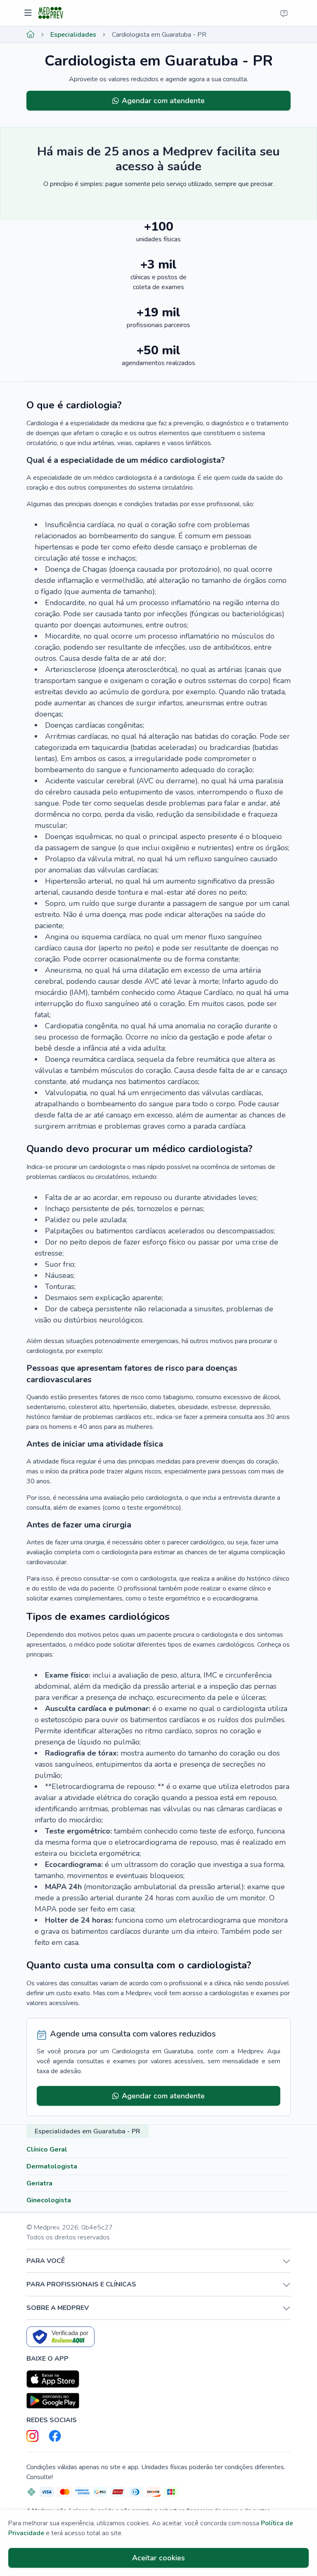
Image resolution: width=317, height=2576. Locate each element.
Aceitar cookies (158, 2558)
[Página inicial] (31, 35)
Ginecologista (49, 2200)
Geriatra (39, 2183)
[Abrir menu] (29, 13)
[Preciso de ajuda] (284, 13)
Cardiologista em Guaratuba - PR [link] (159, 35)
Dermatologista (52, 2166)
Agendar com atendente (163, 101)
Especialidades (73, 35)
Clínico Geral (47, 2149)
